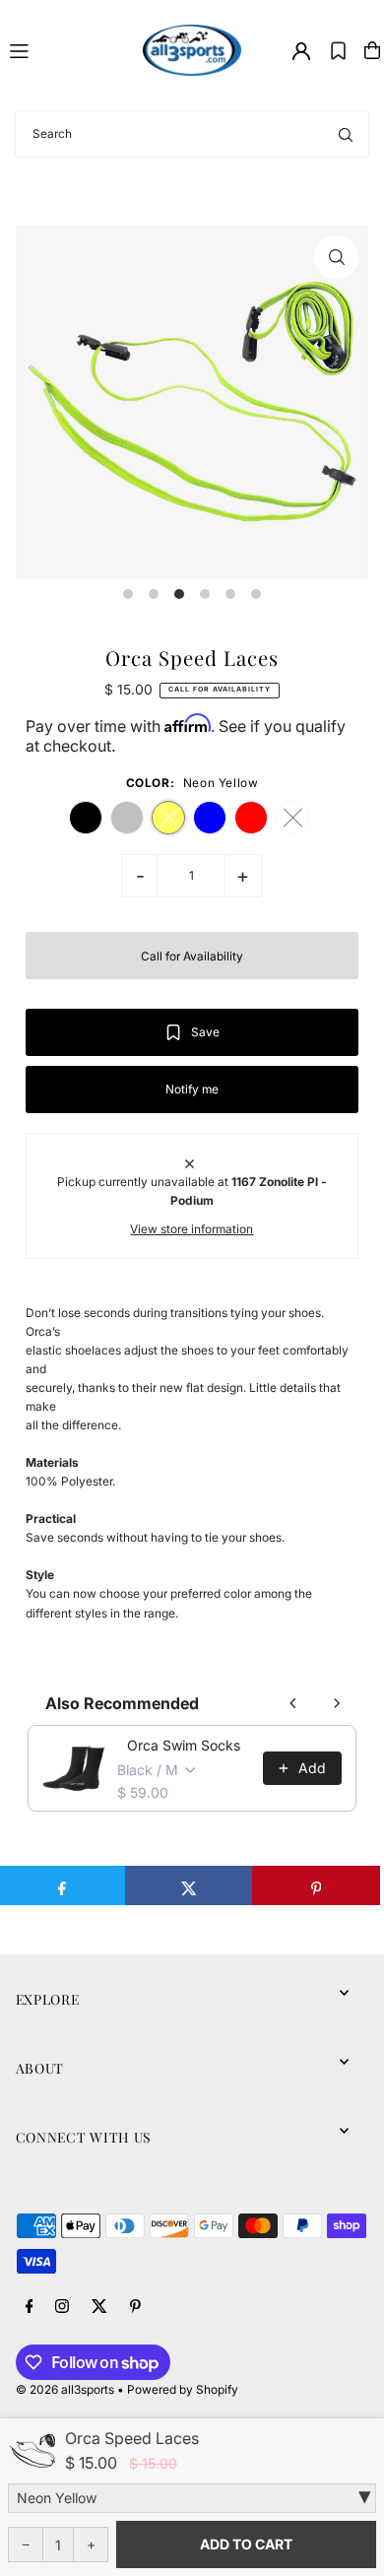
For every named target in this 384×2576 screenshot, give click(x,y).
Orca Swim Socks (184, 1745)
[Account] (301, 51)
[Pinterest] (135, 2307)
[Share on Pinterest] (316, 1885)
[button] (338, 50)
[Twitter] (99, 2307)
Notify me (192, 1089)
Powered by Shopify (183, 2389)
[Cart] (372, 50)
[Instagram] (62, 2307)
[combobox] (192, 134)
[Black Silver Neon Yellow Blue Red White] (192, 2498)
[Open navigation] (67, 49)
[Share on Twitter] (189, 1885)
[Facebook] (30, 2307)
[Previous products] (293, 1703)
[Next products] (337, 1703)
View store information (192, 1229)
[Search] (346, 134)
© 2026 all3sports (65, 2389)
